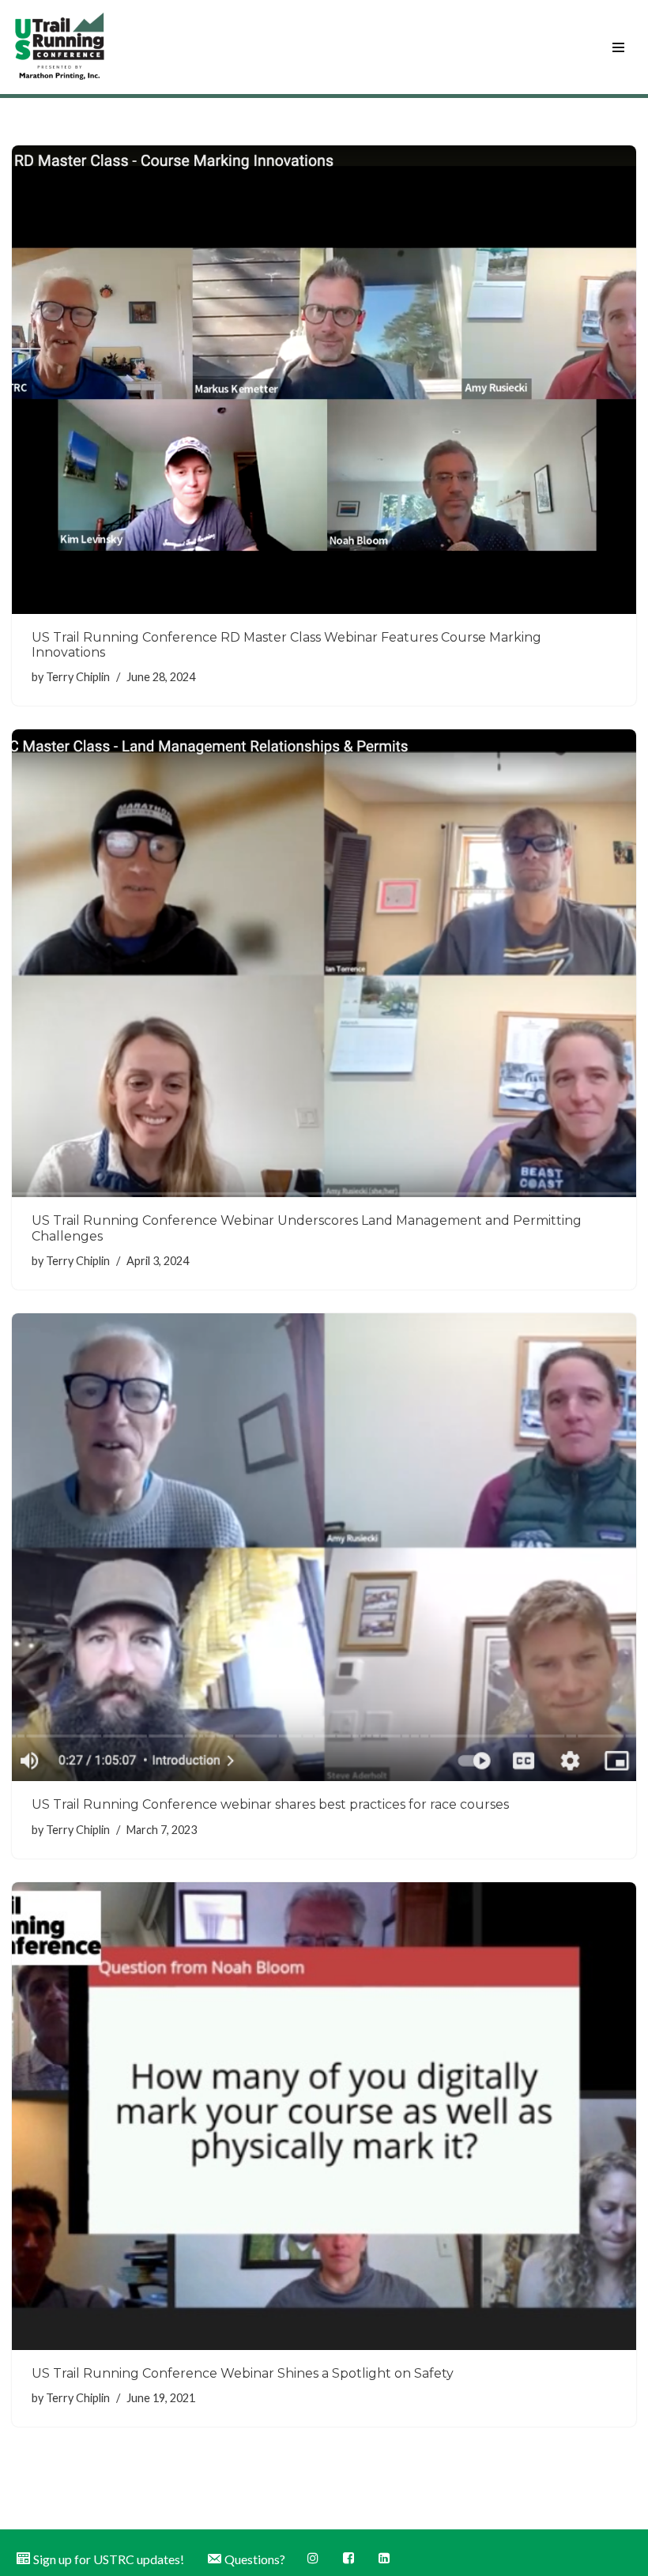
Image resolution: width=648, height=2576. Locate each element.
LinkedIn (385, 2558)
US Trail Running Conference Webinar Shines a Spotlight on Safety (243, 2373)
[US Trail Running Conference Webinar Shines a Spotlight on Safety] (324, 2117)
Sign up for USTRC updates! (109, 2559)
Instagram (314, 2558)
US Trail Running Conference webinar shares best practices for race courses (270, 1804)
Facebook (350, 2558)
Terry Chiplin (78, 677)
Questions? (255, 2559)
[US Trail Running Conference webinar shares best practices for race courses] (324, 1548)
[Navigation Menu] (618, 47)
